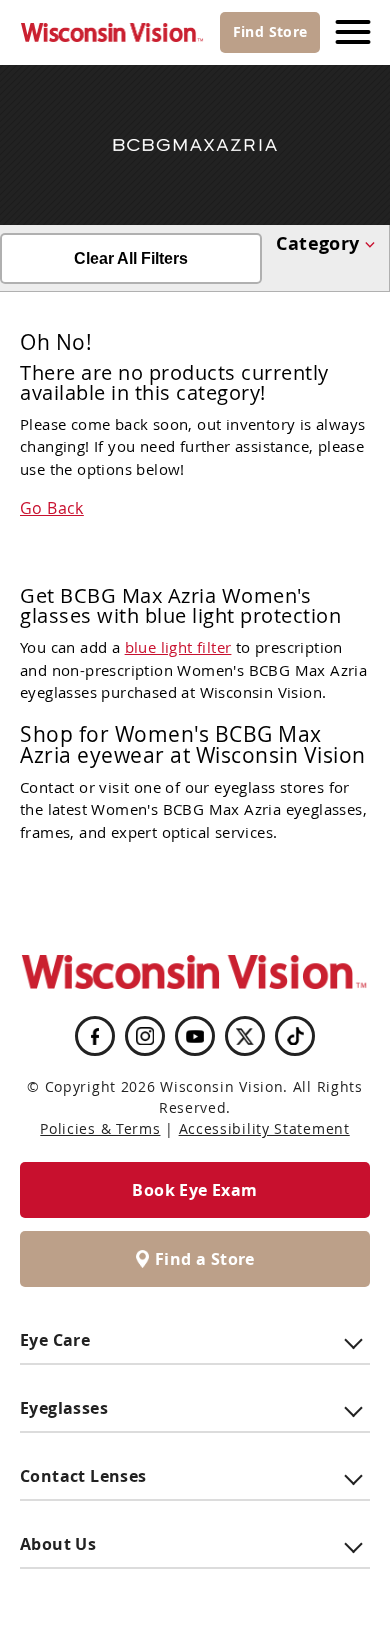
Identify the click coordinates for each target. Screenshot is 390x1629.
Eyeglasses (64, 1408)
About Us (58, 1544)
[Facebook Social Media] (95, 1036)
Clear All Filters (131, 258)
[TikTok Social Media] (295, 1036)
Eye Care (55, 1340)
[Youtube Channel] (195, 1037)
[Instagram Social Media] (145, 1036)
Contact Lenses (83, 1476)
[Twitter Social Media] (245, 1036)
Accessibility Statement (264, 1128)
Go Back (52, 508)
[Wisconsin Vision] (112, 32)
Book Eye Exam (194, 1190)
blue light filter (178, 647)
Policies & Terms (100, 1128)
